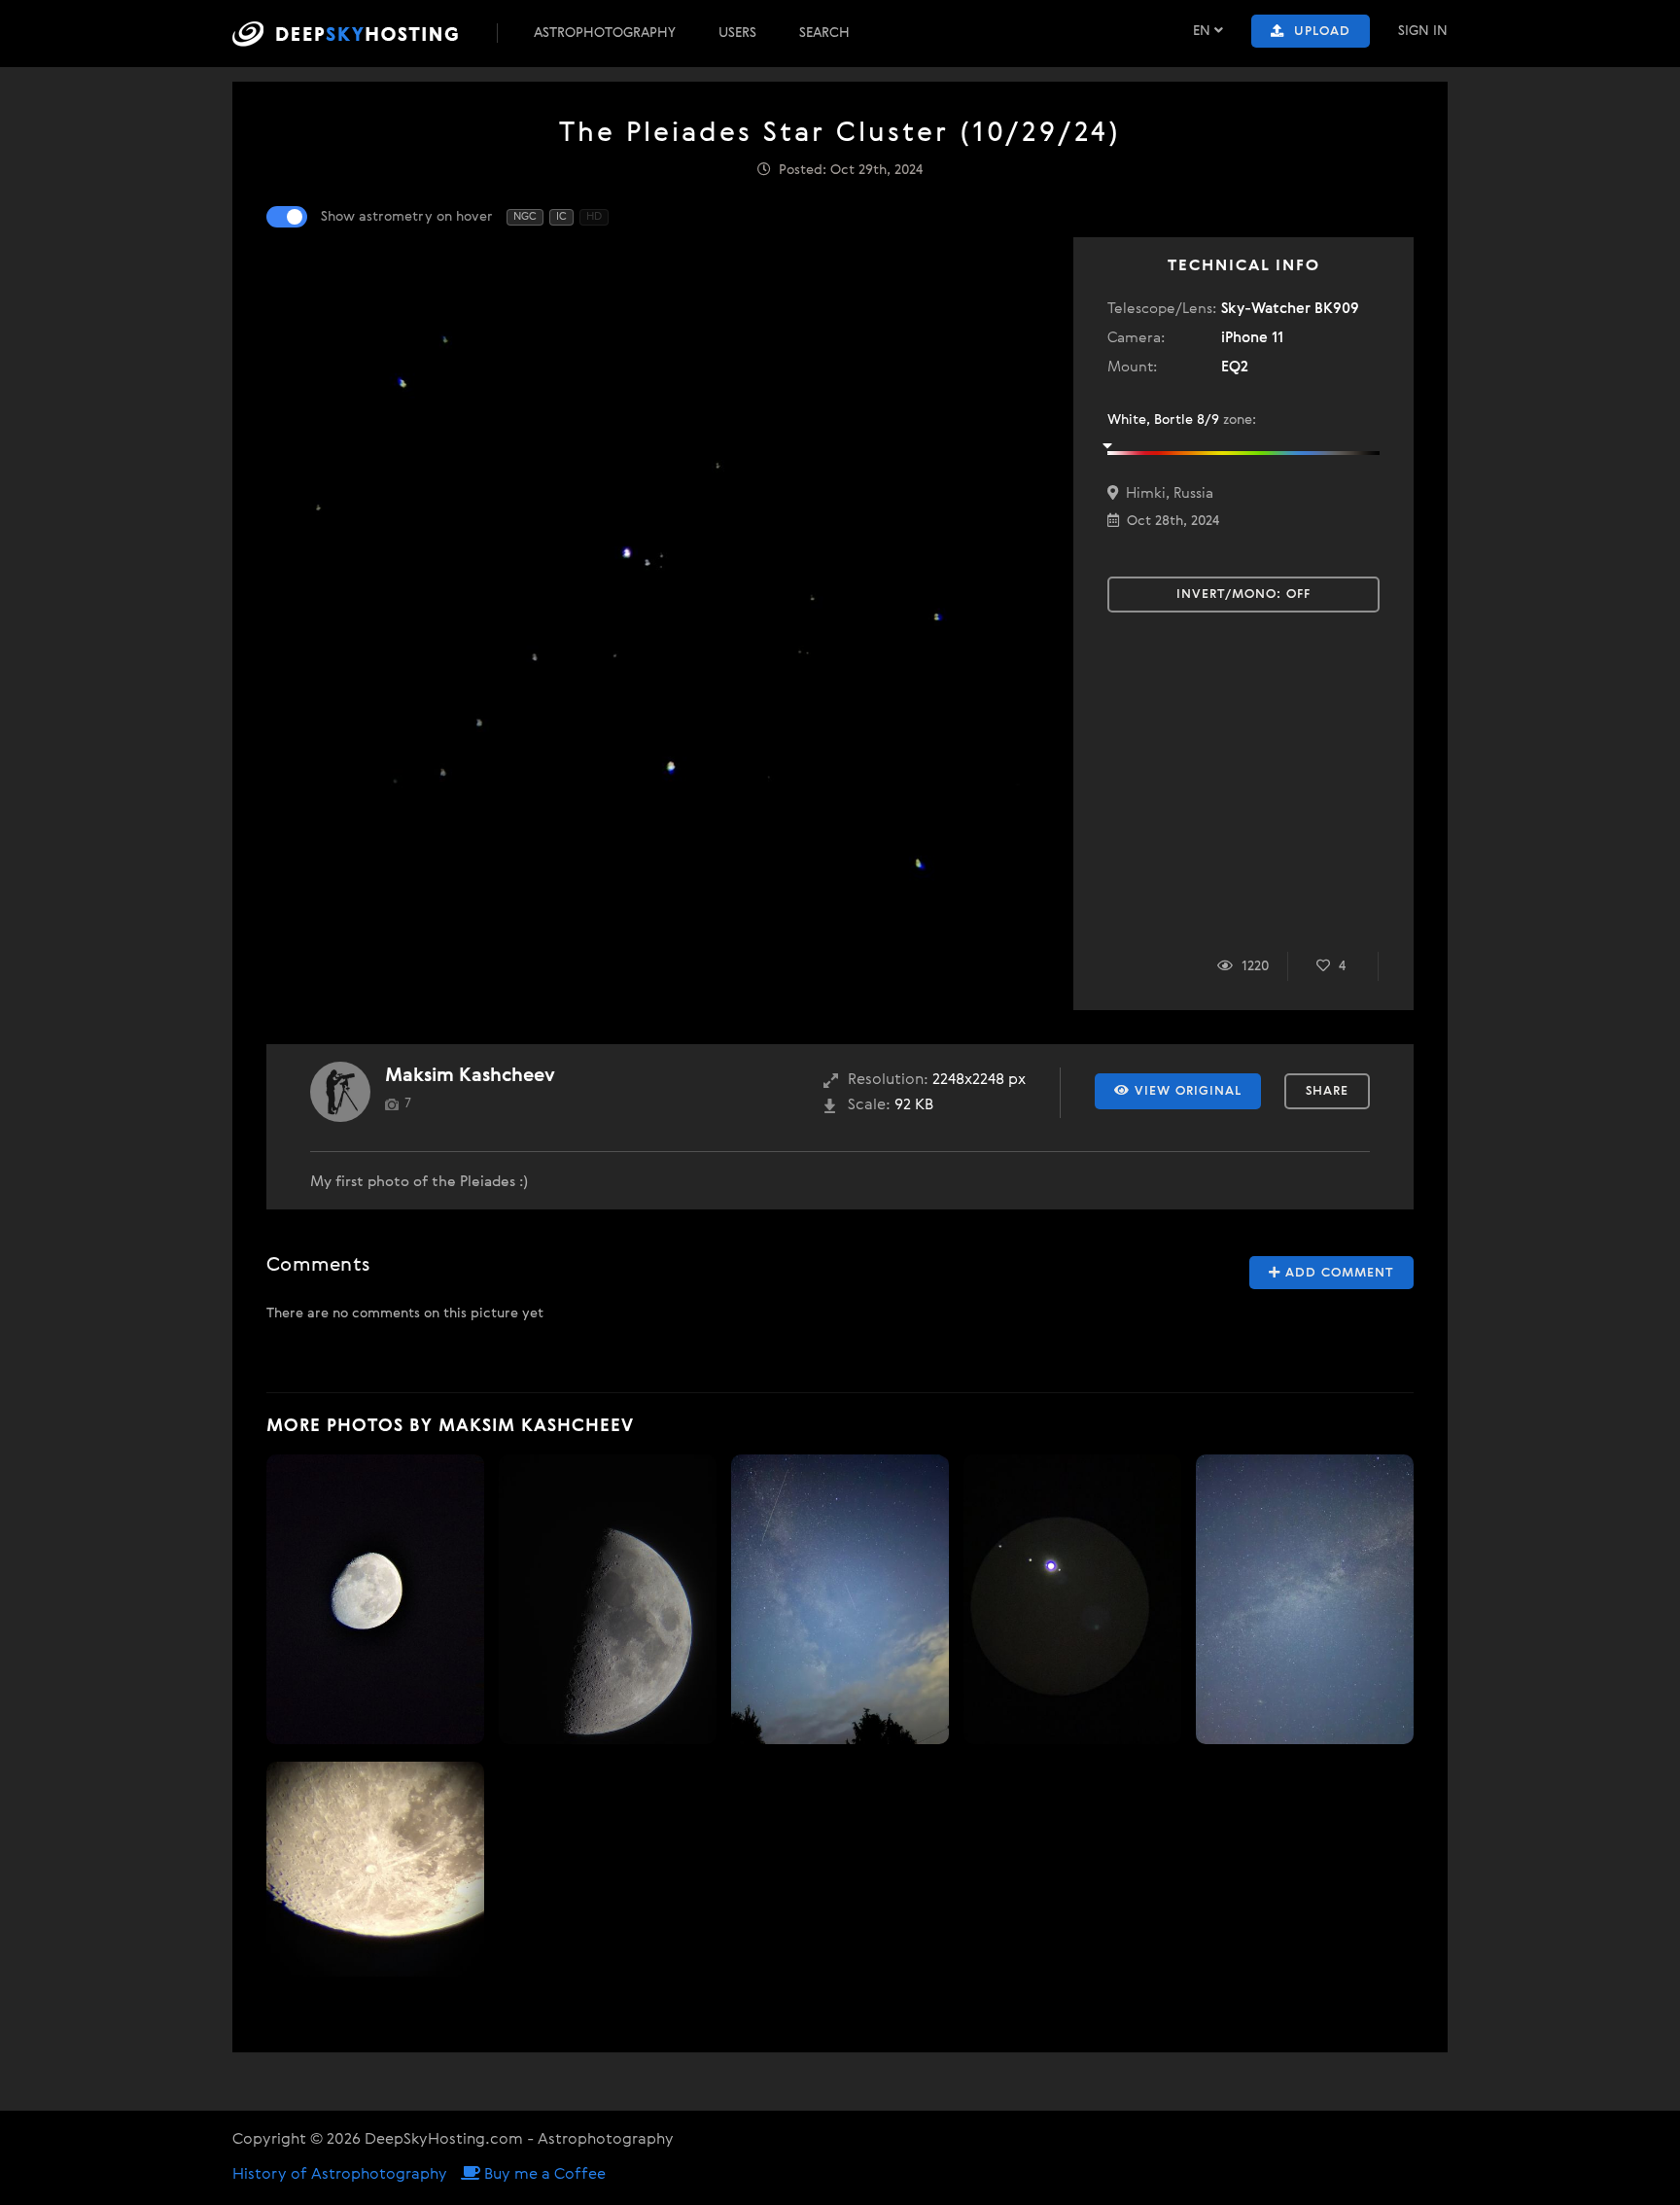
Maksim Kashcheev (470, 1076)
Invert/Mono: (1243, 595)
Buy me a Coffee (543, 2175)
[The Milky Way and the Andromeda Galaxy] (1305, 1599)
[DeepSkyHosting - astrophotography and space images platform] (363, 34)
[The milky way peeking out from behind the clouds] (840, 1599)
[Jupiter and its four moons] (1072, 1599)
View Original (1186, 1091)
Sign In (1423, 31)
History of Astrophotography (340, 2175)
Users (737, 33)
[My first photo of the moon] (375, 1599)
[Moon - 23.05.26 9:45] (608, 1599)
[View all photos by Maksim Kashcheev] (340, 1092)
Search (824, 33)
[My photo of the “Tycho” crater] (375, 1869)
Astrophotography (605, 33)
